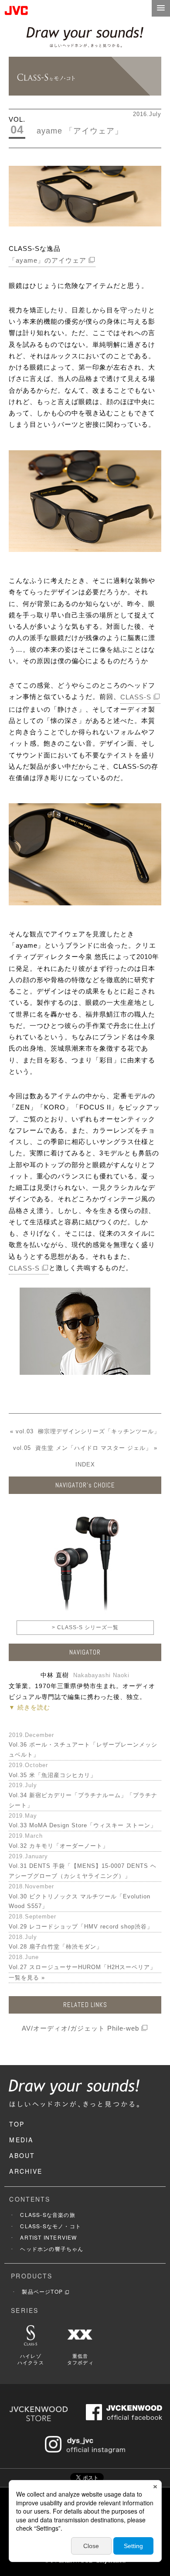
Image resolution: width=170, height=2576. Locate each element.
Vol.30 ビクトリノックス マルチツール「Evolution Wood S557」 (80, 1901)
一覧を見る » (27, 1978)
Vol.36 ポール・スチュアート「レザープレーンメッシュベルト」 (83, 1750)
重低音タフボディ (80, 2359)
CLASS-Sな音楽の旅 (48, 2215)
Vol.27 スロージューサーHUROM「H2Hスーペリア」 (82, 1967)
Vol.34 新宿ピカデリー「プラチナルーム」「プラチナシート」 (83, 1800)
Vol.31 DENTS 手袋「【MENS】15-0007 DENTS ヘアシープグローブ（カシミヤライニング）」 (83, 1871)
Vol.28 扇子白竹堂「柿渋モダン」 (56, 1947)
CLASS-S (136, 697)
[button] (161, 8)
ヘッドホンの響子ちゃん (52, 2249)
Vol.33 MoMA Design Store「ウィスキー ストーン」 (83, 1825)
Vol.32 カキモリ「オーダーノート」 (59, 1846)
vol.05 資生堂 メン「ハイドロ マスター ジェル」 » (85, 1448)
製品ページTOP (42, 2291)
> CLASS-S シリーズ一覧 (85, 1627)
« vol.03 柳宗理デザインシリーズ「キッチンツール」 (85, 1431)
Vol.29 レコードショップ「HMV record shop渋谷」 (81, 1927)
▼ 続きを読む (29, 1707)
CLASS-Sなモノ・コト (51, 2226)
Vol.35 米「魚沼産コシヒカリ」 (53, 1775)
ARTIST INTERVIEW (48, 2237)
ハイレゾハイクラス (31, 2359)
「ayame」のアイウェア (48, 260)
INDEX (85, 1464)
